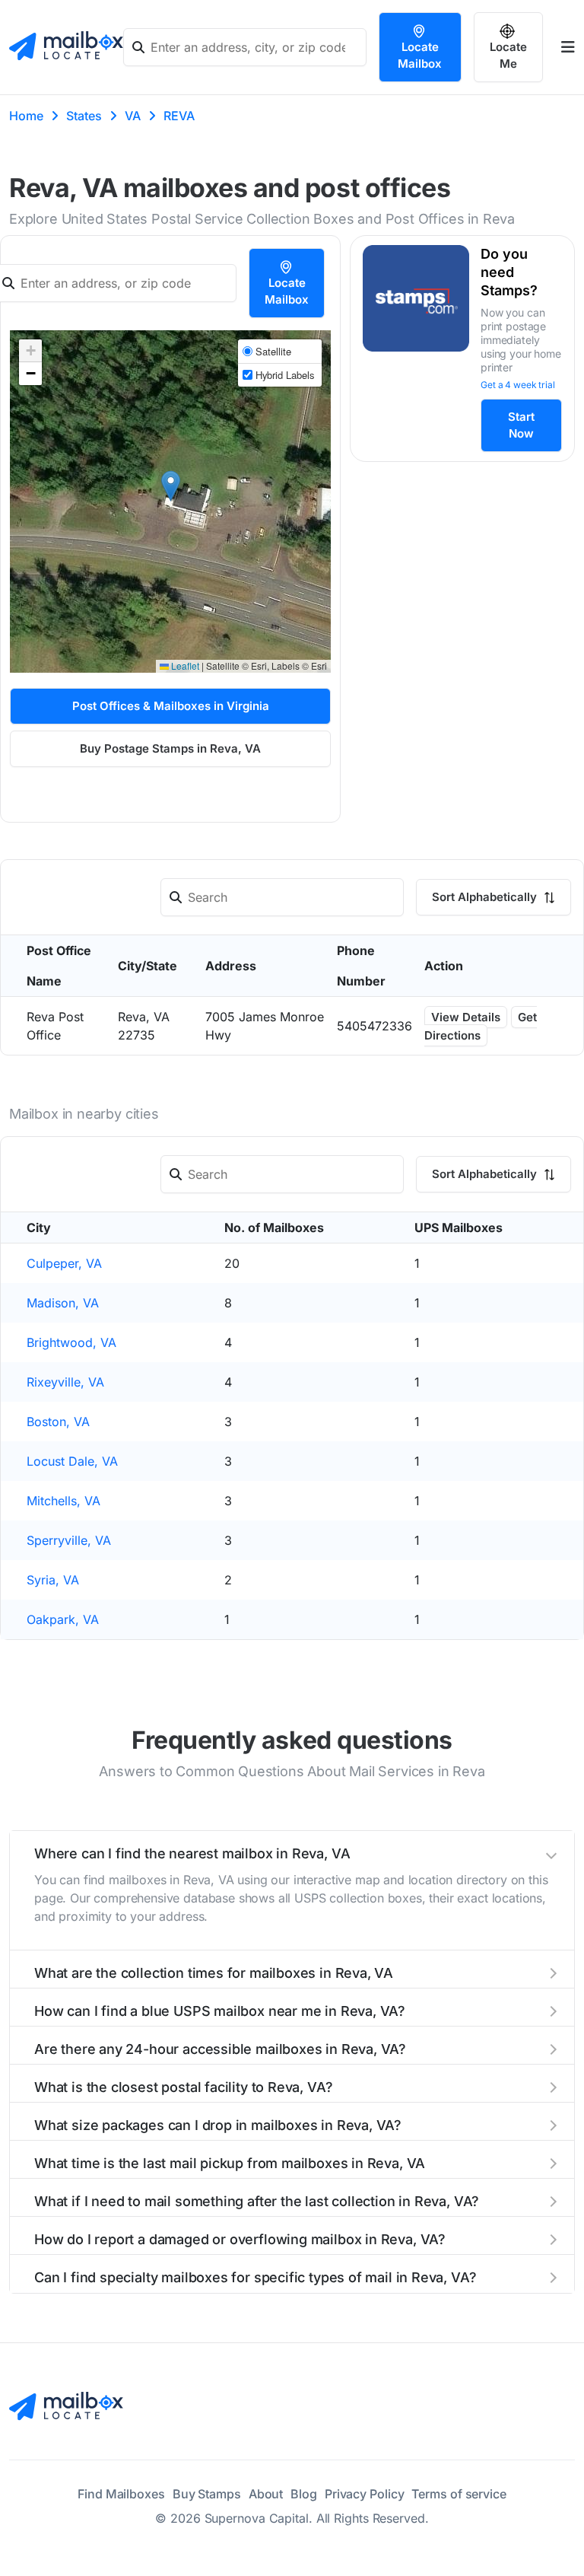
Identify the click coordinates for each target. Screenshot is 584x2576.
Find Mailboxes (121, 2494)
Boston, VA (58, 1422)
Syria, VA (53, 1580)
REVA (179, 116)
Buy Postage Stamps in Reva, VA (170, 748)
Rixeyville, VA (65, 1382)
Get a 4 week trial (518, 385)
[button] (171, 486)
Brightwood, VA (71, 1342)
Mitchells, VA (63, 1501)
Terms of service (459, 2494)
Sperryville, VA (69, 1540)
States (84, 116)
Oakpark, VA (63, 1619)
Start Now (521, 425)
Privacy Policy (365, 2494)
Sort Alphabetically (486, 897)
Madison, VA (63, 1303)
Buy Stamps (207, 2494)
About (266, 2494)
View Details (466, 1017)
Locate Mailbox (420, 55)
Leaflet (184, 665)
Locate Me (508, 55)
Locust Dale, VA (72, 1461)
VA (133, 116)
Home (26, 116)
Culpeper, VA (64, 1263)
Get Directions (481, 1026)
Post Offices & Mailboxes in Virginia (171, 706)
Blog (304, 2494)
